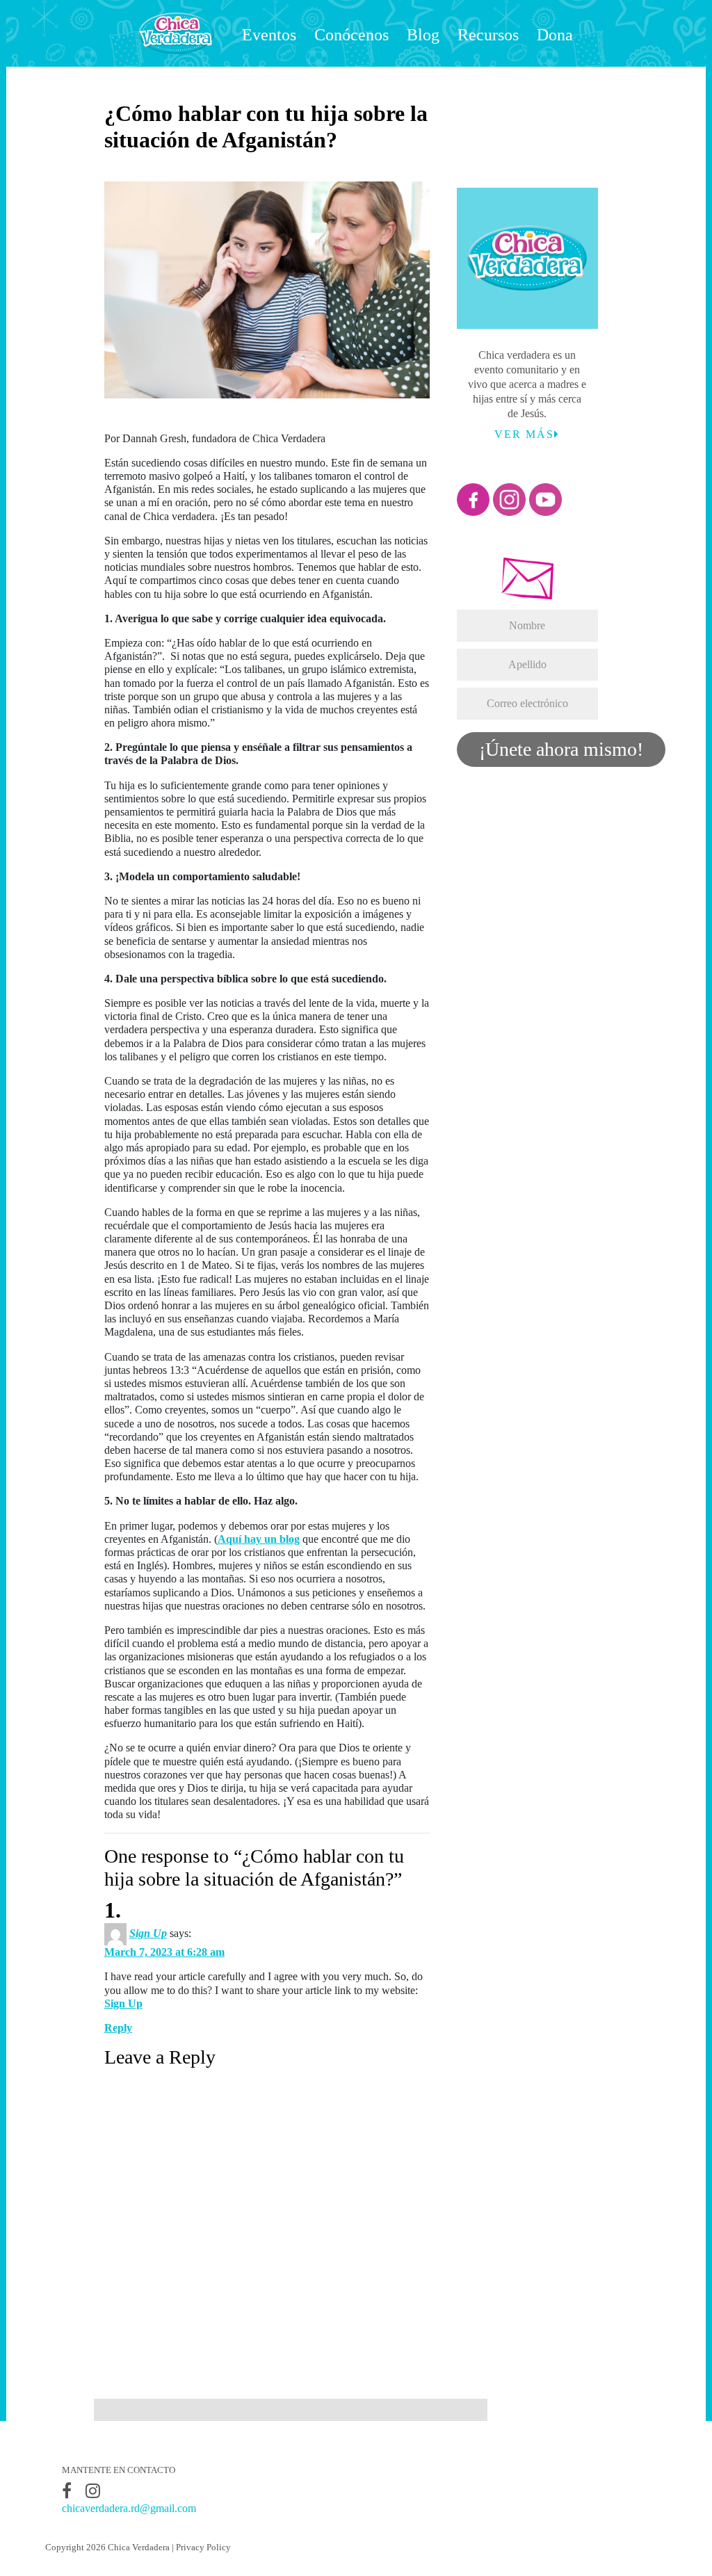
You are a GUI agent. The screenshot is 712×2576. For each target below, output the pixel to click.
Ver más (524, 434)
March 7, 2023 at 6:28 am (164, 1952)
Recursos (488, 35)
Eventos (269, 35)
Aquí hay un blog (259, 1539)
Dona (555, 35)
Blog (423, 35)
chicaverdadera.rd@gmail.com (129, 2508)
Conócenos (351, 35)
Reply (118, 2028)
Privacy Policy (203, 2547)
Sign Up (148, 1933)
